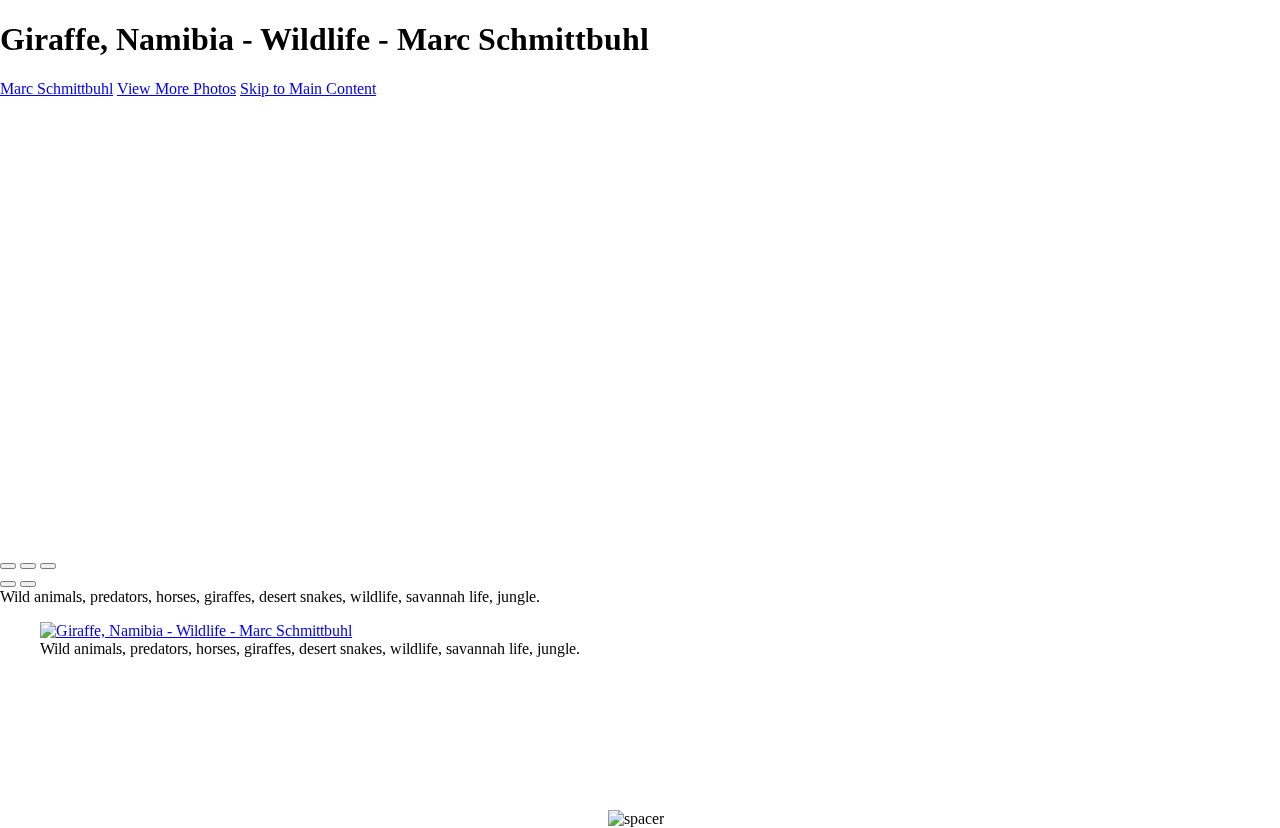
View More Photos (176, 88)
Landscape (114, 210)
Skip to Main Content (308, 88)
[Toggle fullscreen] (28, 566)
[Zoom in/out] (48, 566)
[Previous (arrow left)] (8, 584)
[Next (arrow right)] (28, 584)
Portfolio (107, 192)
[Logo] (64, 524)
